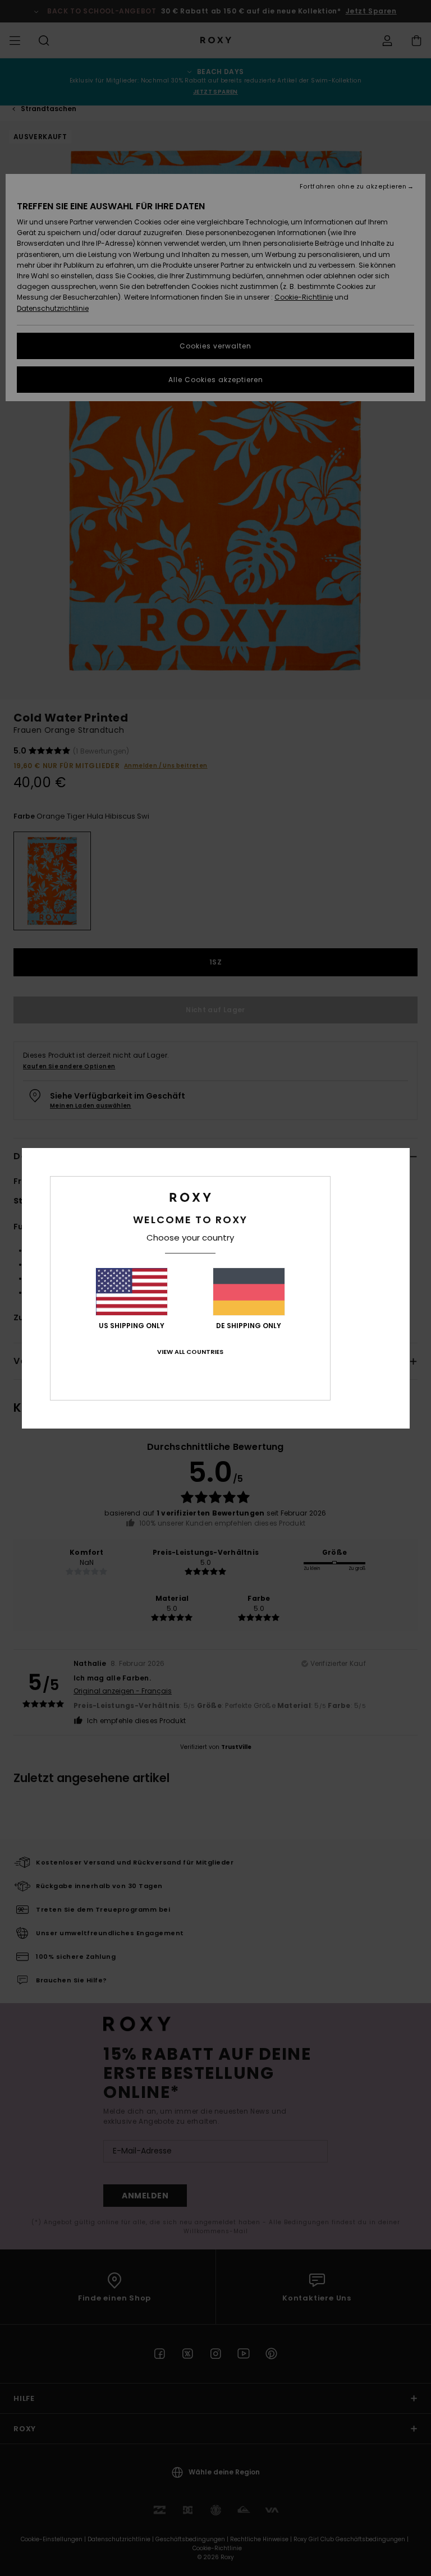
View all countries (190, 1352)
